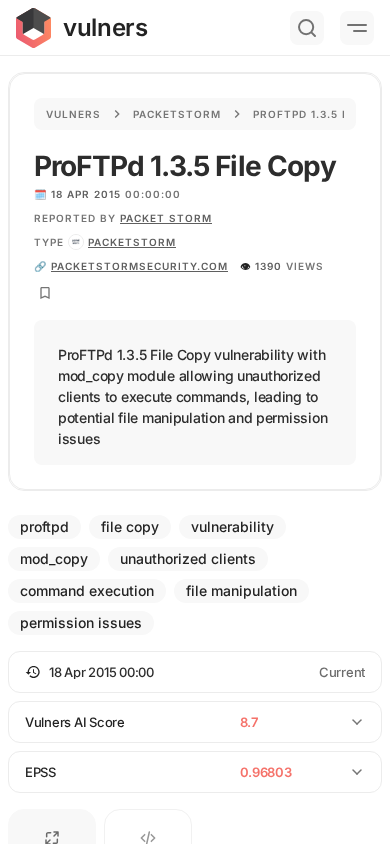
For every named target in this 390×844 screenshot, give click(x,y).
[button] (195, 672)
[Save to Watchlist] (45, 293)
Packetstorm (177, 114)
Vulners (73, 114)
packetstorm (132, 242)
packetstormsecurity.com (139, 266)
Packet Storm (166, 218)
